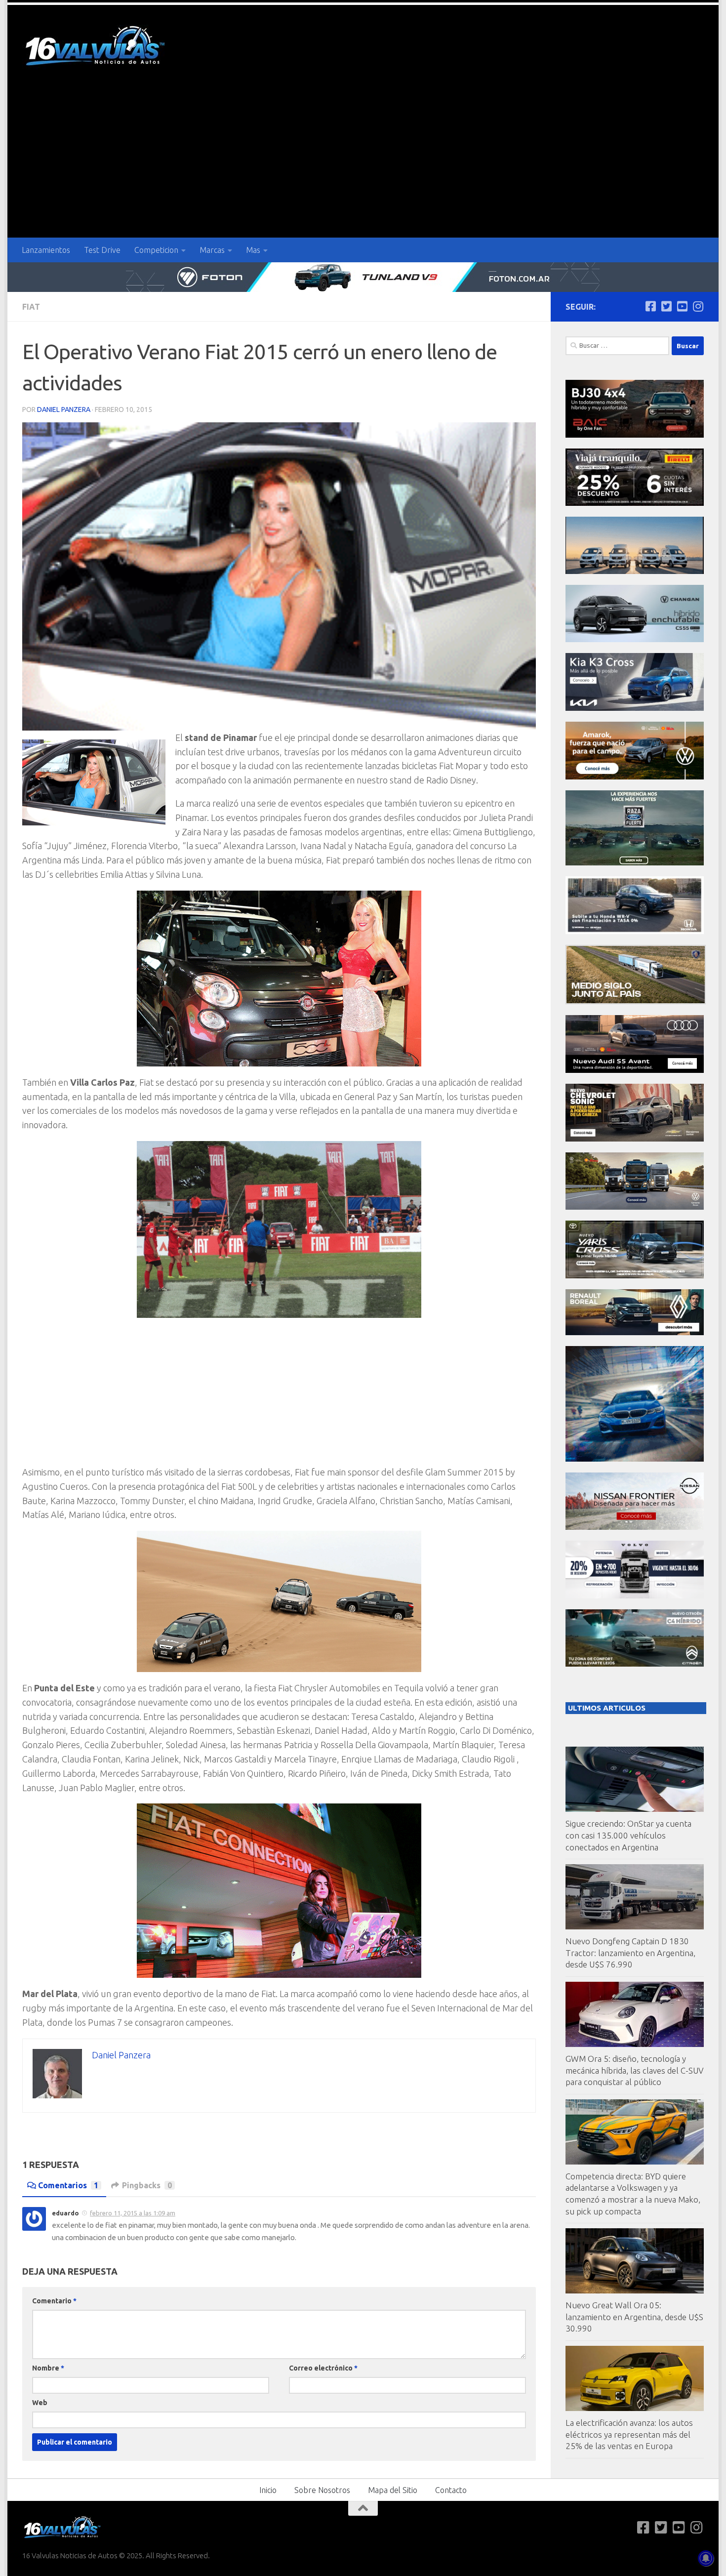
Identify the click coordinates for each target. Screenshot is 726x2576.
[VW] (635, 777)
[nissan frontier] (635, 1527)
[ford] (635, 863)
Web (40, 2403)
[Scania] (636, 1002)
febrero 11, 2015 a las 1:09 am (133, 2213)
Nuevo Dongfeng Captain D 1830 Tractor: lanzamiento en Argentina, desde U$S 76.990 (630, 1953)
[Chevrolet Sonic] (635, 1139)
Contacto (451, 2490)
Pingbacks (147, 2185)
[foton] (363, 277)
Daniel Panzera (64, 409)
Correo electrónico (323, 2368)
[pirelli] (635, 503)
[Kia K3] (635, 708)
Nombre (48, 2368)
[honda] (635, 931)
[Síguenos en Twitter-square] (666, 306)
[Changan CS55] (635, 639)
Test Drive (102, 250)
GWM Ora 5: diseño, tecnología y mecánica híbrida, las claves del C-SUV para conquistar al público (635, 2070)
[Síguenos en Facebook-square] (650, 306)
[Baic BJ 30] (635, 435)
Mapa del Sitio (393, 2490)
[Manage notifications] (706, 2558)
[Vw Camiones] (635, 1207)
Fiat (31, 307)
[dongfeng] (635, 571)
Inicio (268, 2490)
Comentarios (68, 2185)
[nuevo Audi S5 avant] (635, 1070)
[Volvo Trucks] (635, 1596)
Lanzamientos (46, 250)
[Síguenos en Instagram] (698, 306)
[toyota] (635, 1276)
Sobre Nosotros (322, 2490)
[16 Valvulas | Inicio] (96, 47)
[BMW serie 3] (635, 1459)
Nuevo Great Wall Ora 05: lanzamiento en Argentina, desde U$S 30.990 (634, 2317)
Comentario (54, 2301)
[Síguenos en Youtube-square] (682, 306)
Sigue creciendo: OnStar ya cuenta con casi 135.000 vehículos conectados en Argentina (628, 1835)
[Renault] (635, 1332)
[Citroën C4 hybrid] (635, 1664)
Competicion (156, 250)
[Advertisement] (363, 164)
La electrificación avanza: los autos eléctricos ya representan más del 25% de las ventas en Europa (629, 2434)
